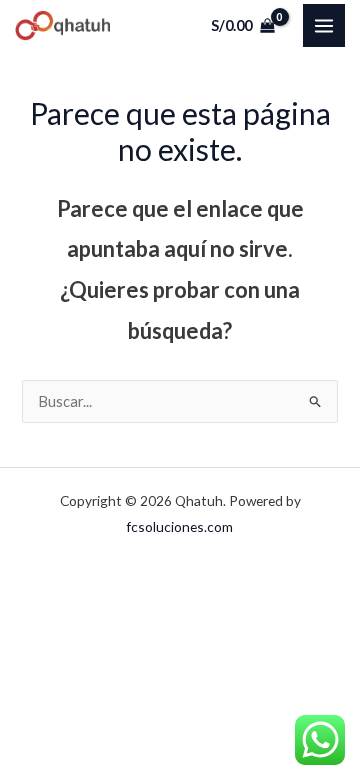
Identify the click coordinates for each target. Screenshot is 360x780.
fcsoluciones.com (180, 526)
